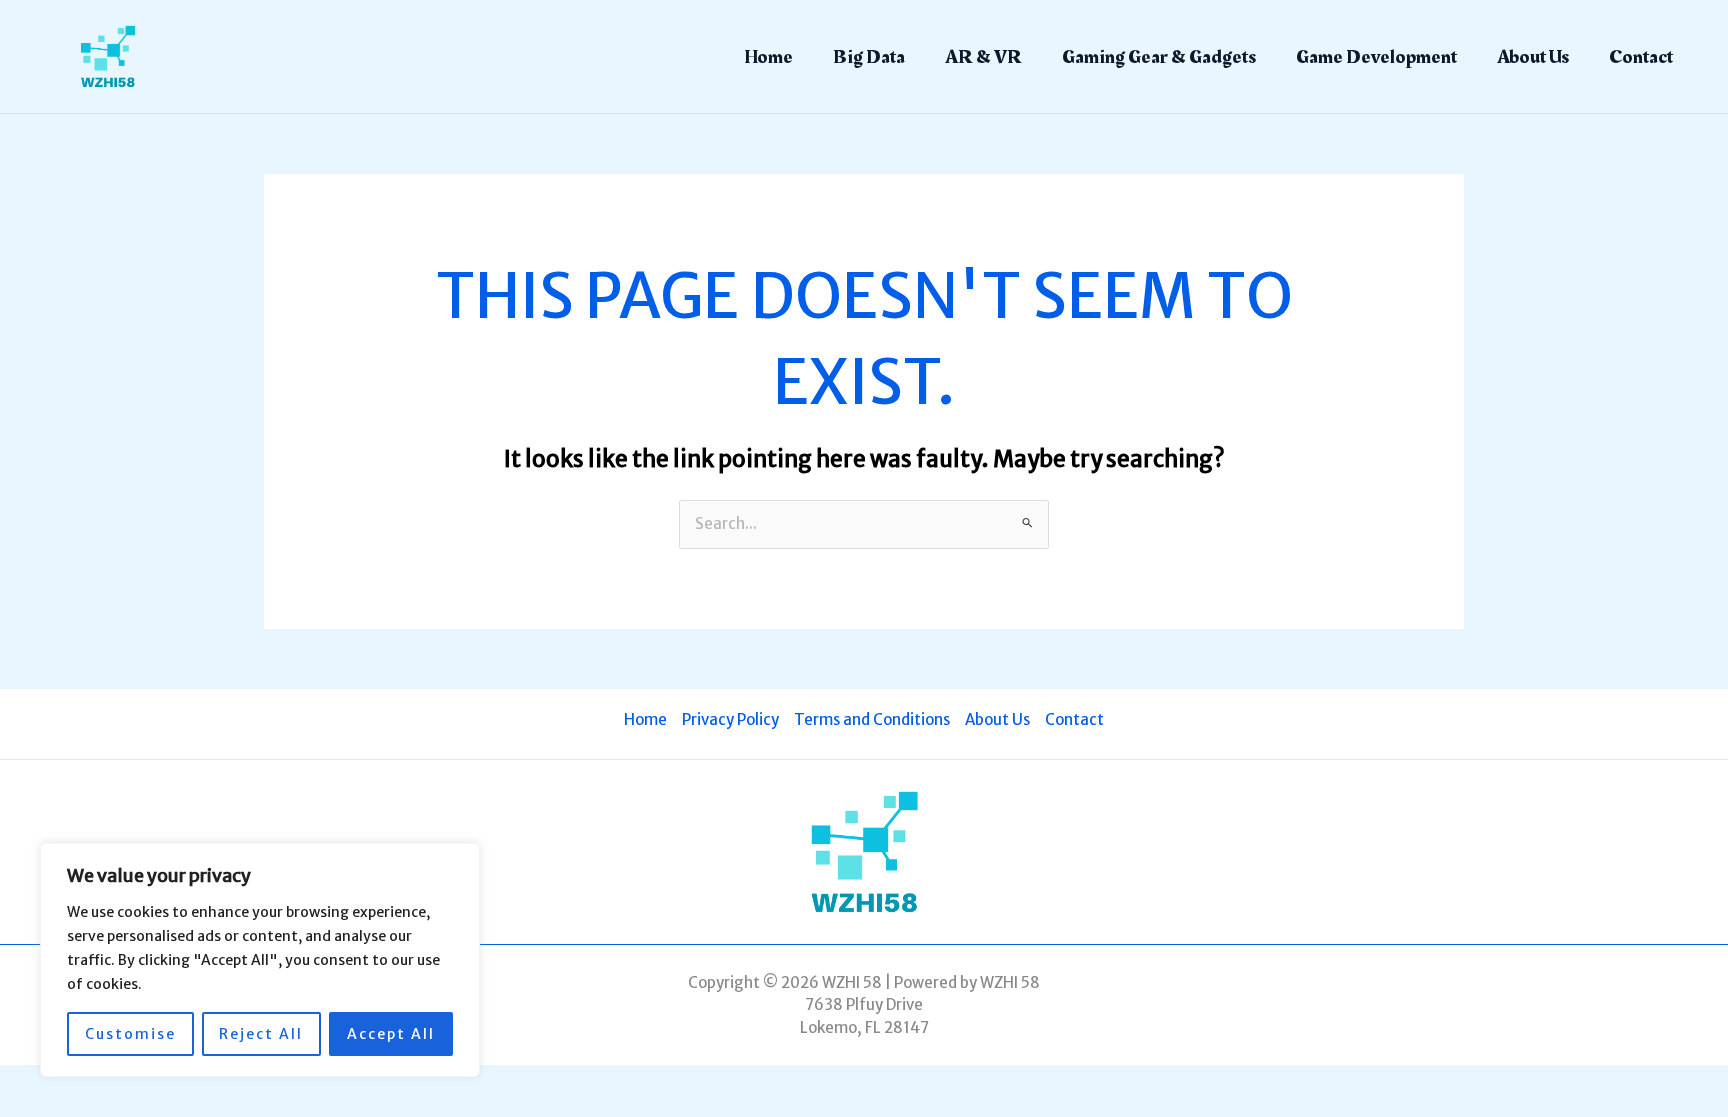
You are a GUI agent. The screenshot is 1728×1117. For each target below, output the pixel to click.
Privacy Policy (730, 719)
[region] (260, 960)
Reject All (261, 1034)
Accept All (391, 1034)
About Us (1533, 57)
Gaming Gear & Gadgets (1159, 57)
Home (768, 57)
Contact (1641, 57)
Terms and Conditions (872, 719)
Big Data (869, 57)
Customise (130, 1034)
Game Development (1376, 57)
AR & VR (983, 57)
